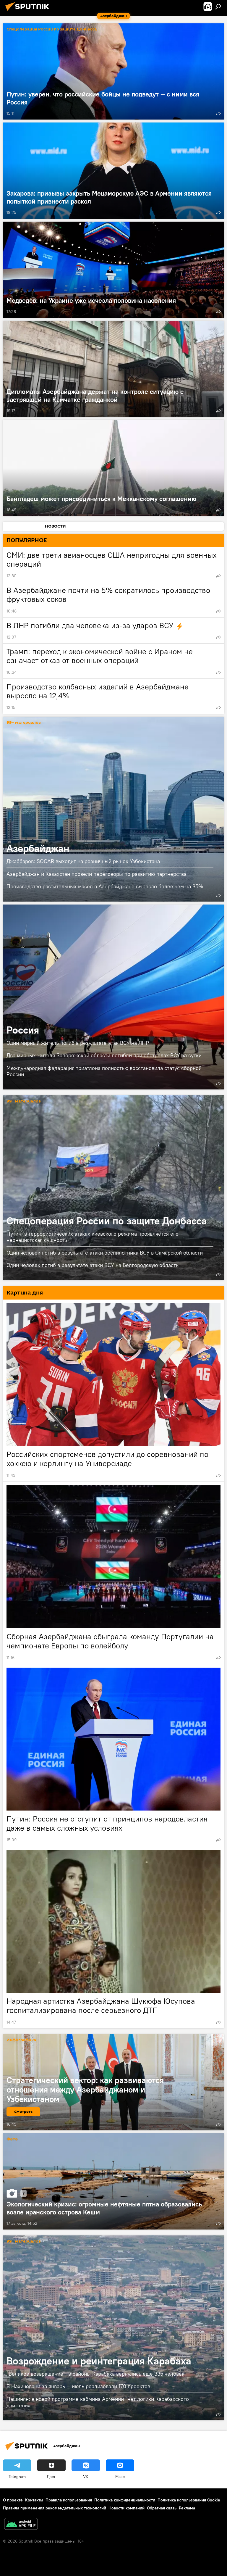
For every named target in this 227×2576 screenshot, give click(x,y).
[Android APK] (21, 2525)
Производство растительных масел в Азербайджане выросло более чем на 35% (105, 886)
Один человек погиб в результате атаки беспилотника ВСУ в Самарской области (105, 1253)
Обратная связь (162, 2508)
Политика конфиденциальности (125, 2500)
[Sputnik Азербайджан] (29, 12)
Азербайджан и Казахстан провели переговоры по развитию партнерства (97, 874)
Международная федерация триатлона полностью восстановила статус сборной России (104, 1071)
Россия (113, 997)
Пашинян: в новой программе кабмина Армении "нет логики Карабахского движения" (98, 2402)
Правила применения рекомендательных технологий (55, 2508)
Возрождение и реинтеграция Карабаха (113, 2328)
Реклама (187, 2508)
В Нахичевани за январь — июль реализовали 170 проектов (78, 2386)
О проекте (13, 2500)
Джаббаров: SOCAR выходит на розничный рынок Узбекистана (83, 861)
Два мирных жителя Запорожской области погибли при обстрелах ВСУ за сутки (104, 1055)
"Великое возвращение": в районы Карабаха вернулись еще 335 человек (95, 2374)
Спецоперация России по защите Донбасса (52, 29)
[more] (218, 113)
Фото (12, 2139)
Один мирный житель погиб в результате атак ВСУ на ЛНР (78, 1043)
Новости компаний (127, 2508)
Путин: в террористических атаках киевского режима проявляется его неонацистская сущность (93, 1237)
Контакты (34, 2500)
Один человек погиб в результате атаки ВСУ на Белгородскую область (93, 1265)
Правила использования (69, 2500)
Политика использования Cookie (189, 2500)
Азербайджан (113, 809)
